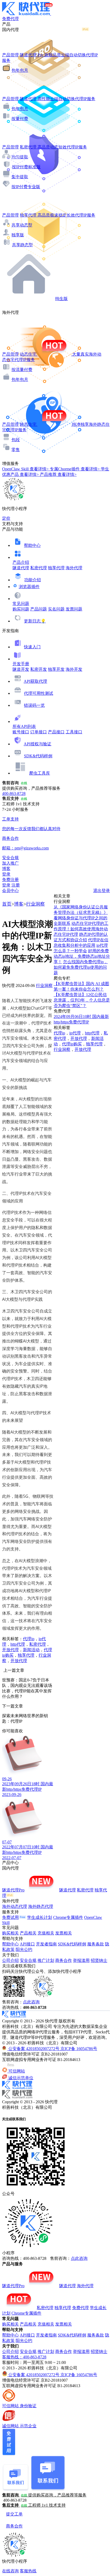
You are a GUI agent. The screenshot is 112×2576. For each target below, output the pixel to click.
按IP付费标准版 (26, 167)
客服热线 (28, 2571)
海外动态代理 (15, 1906)
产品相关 (28, 1933)
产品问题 (39, 609)
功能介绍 (33, 580)
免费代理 (80, 2308)
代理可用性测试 (39, 693)
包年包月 (20, 70)
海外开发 (74, 669)
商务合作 (64, 1960)
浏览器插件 (29, 587)
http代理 (18, 1644)
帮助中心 (32, 545)
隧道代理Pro (13, 1890)
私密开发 (39, 669)
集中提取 (20, 177)
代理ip (29, 1639)
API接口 (27, 1944)
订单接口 (39, 732)
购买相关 (10, 1933)
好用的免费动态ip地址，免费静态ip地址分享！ (82, 956)
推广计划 (46, 1960)
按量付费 (20, 119)
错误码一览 (34, 705)
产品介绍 (21, 562)
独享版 (18, 235)
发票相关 (64, 1933)
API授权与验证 (38, 744)
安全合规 (28, 1960)
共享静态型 (22, 245)
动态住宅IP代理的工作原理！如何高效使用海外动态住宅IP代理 (81, 929)
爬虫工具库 (40, 773)
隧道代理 (21, 568)
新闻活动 (31, 1650)
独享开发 (56, 669)
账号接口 (21, 732)
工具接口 (74, 732)
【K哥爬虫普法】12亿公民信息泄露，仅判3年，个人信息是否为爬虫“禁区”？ (82, 1000)
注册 (16, 885)
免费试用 (10, 1917)
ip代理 (75, 1033)
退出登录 (102, 891)
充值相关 (46, 1933)
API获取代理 (35, 681)
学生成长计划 (40, 1917)
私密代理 (39, 568)
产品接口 (56, 732)
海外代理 (74, 568)
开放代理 (10, 1650)
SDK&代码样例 (38, 756)
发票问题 (74, 609)
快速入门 (32, 647)
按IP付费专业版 (26, 187)
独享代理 (56, 568)
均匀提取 (20, 157)
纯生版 (61, 299)
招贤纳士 (99, 1960)
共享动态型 (22, 225)
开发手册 (21, 664)
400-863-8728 (14, 793)
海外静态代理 (41, 1906)
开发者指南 (46, 1944)
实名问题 (56, 609)
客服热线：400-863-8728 (24, 2357)
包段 (16, 440)
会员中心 (10, 891)
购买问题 (21, 609)
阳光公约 (24, 1949)
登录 (6, 874)
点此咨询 (31, 2002)
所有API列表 (24, 726)
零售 (16, 450)
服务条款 (96, 1944)
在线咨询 (10, 2571)
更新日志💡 (35, 621)
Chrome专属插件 (68, 1917)
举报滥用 (81, 1960)
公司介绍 (10, 1960)
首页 (7, 904)
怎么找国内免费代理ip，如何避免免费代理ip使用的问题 (81, 967)
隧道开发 (21, 669)
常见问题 (21, 604)
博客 (19, 904)
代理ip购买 (72, 1044)
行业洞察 (35, 904)
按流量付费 (22, 370)
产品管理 (10, 55)
